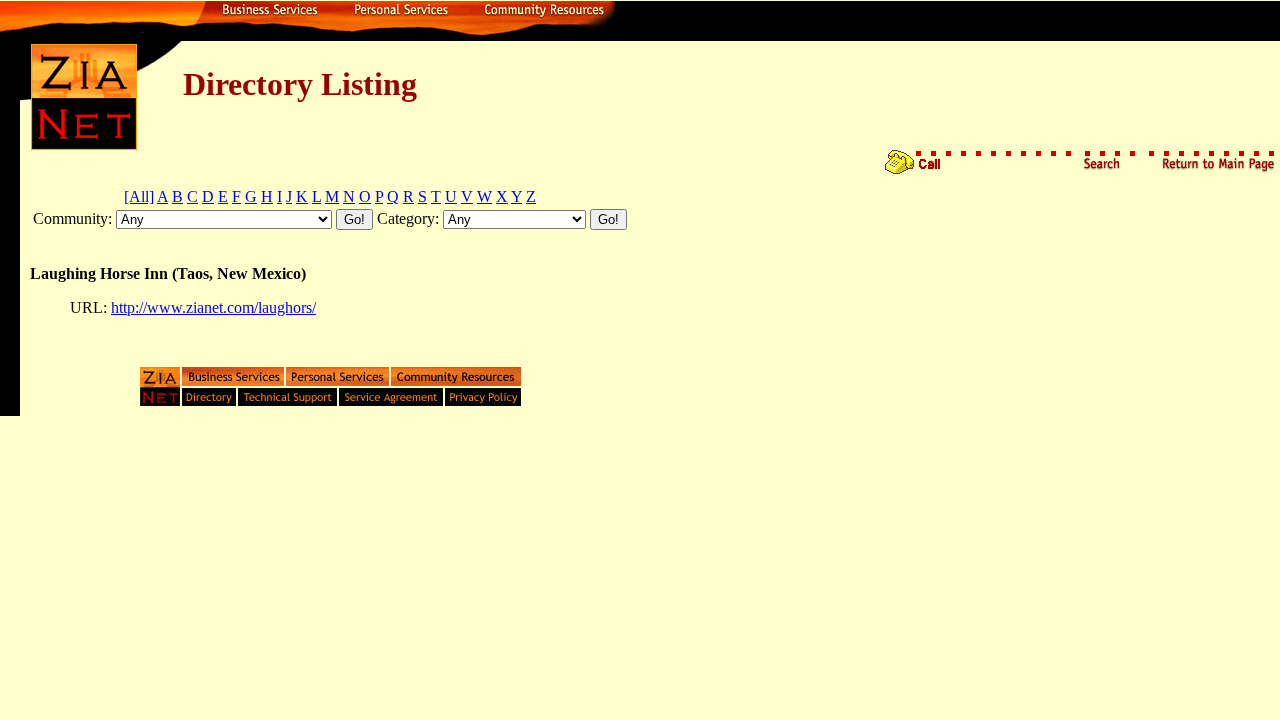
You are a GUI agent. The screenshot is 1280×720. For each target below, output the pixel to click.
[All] (139, 196)
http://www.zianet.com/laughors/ (213, 307)
